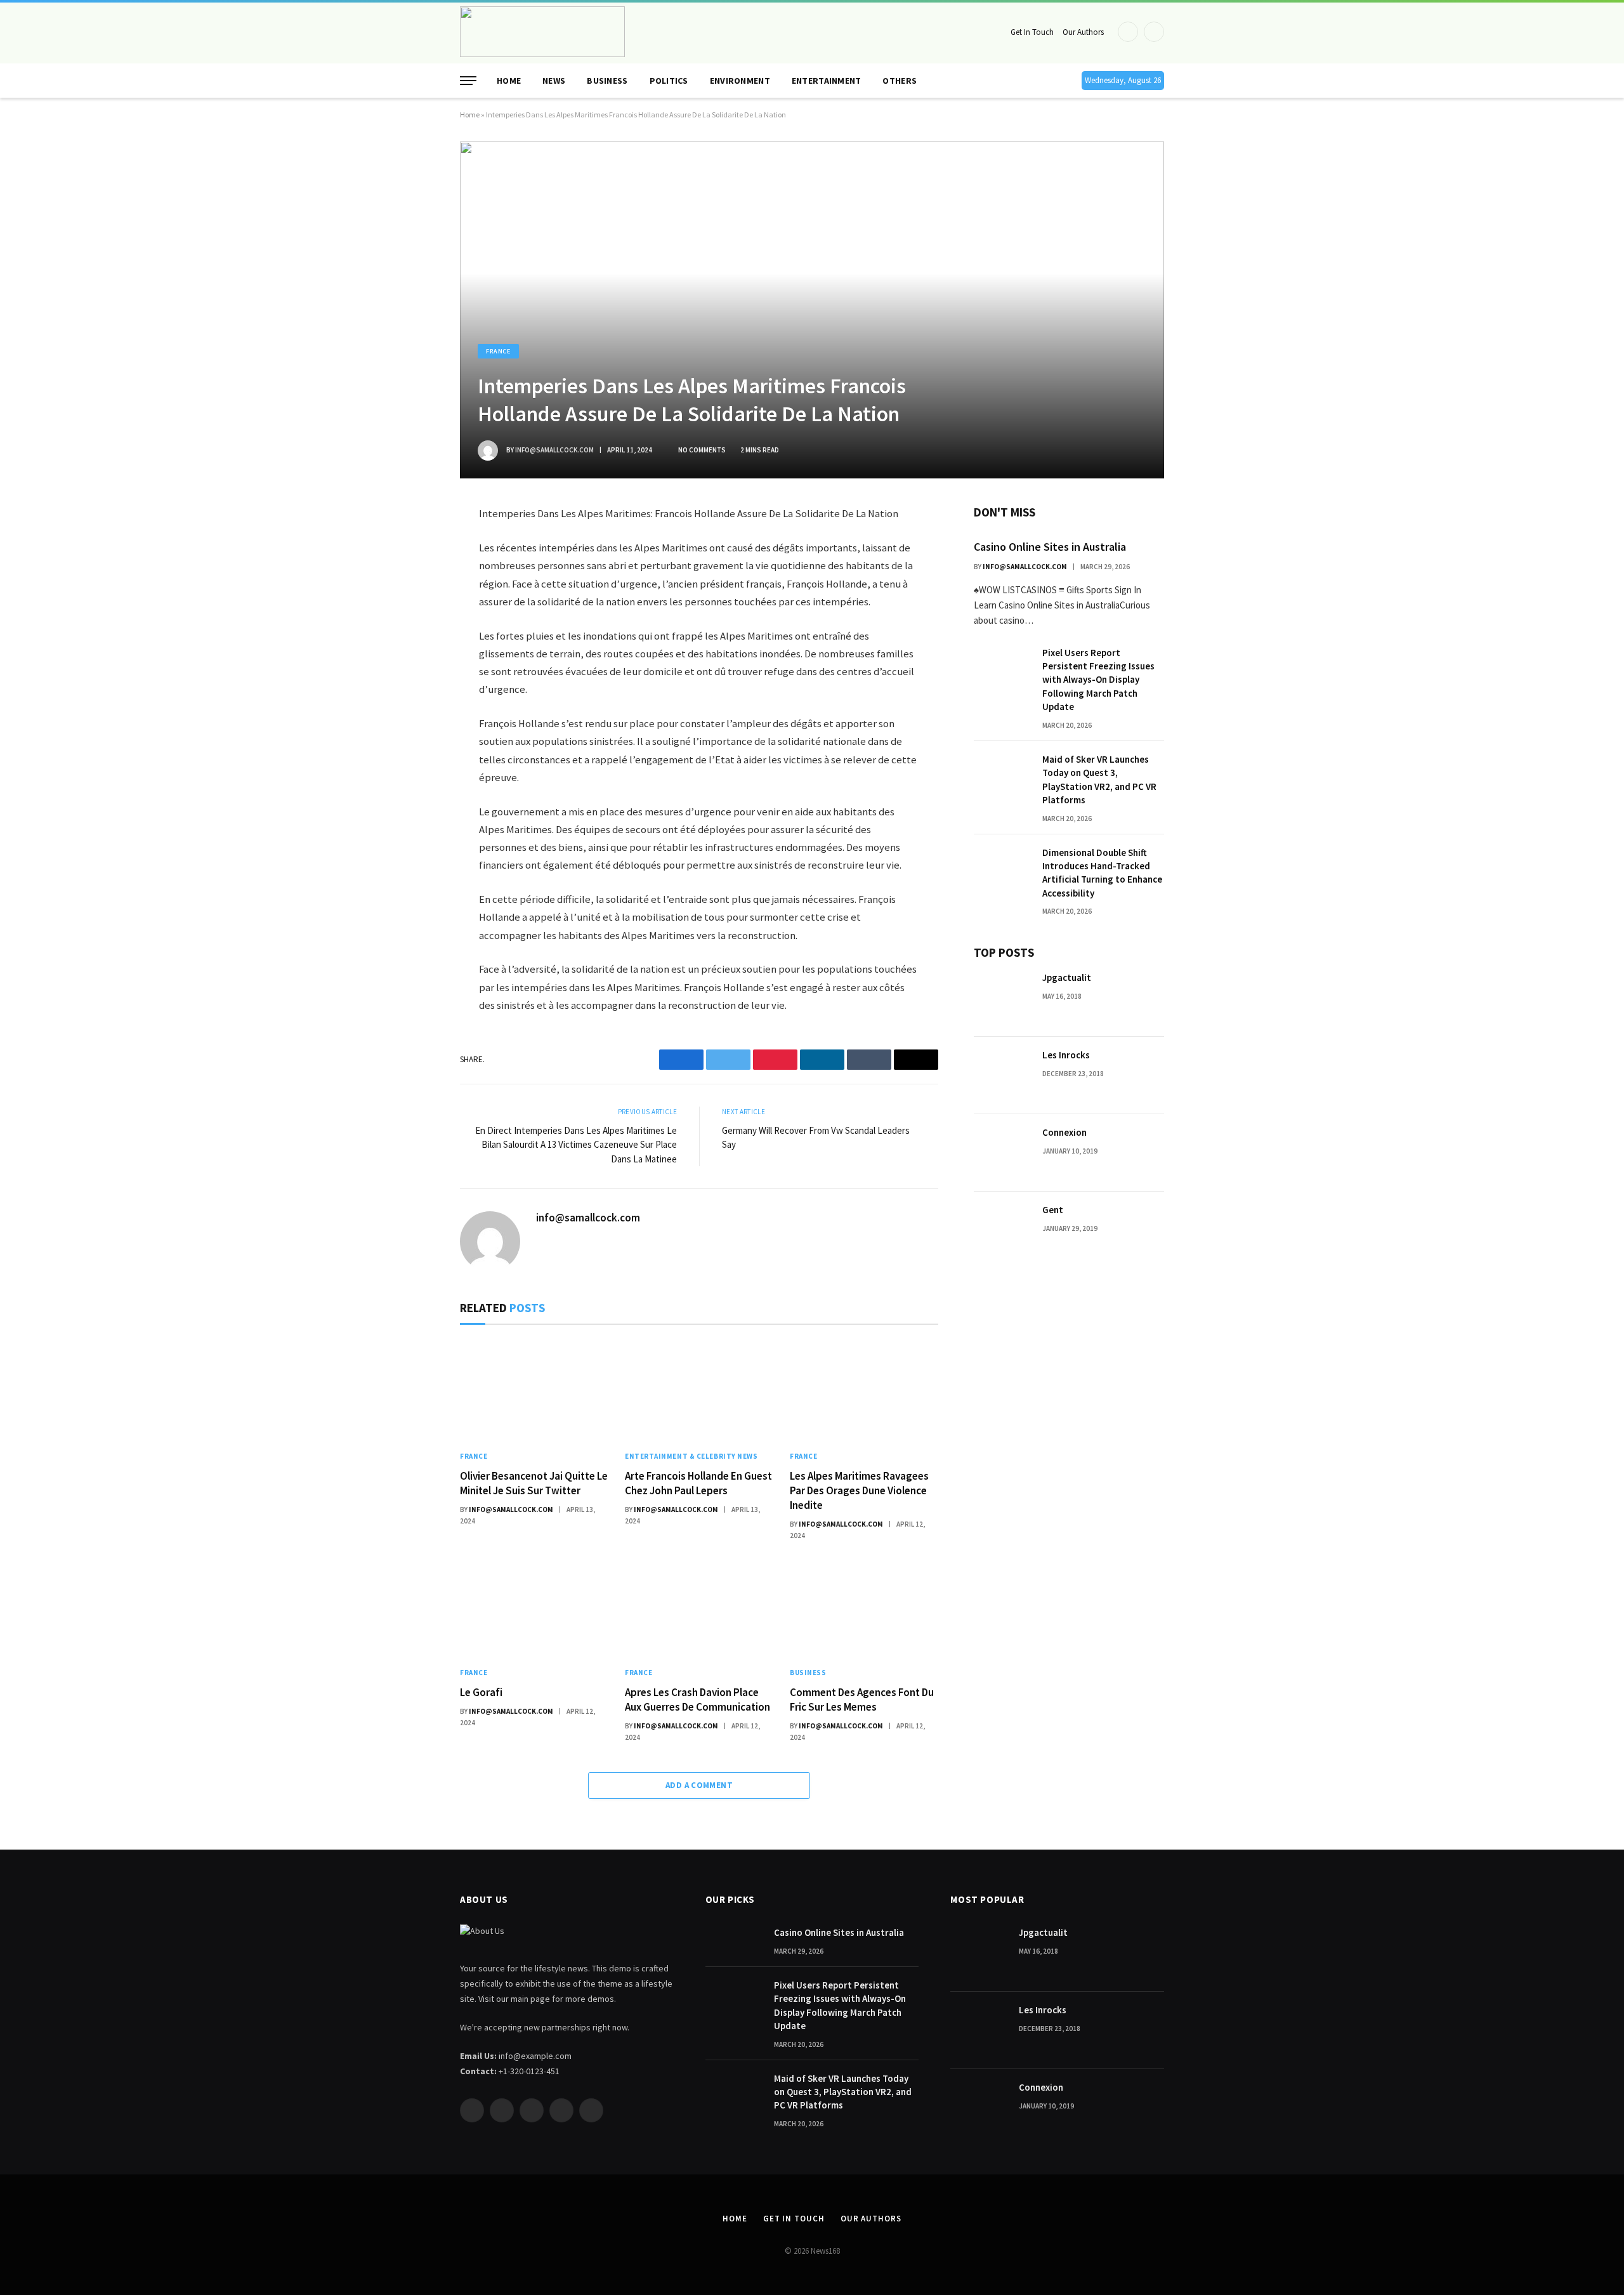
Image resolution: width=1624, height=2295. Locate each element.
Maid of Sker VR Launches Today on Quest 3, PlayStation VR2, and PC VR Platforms (1099, 779)
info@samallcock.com (554, 450)
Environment (740, 81)
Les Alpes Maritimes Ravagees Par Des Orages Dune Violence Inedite (859, 1490)
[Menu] (468, 81)
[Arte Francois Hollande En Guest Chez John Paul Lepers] (699, 1391)
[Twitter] (415, 576)
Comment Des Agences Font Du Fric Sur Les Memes (862, 1700)
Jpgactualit (1067, 977)
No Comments (702, 450)
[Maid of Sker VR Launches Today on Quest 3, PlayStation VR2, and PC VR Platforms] (1002, 780)
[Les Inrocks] (1002, 1075)
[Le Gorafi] (534, 1607)
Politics (669, 81)
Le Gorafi (481, 1692)
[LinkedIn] (415, 606)
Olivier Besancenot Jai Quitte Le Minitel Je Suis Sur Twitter (534, 1483)
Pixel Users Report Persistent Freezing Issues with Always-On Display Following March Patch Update (1098, 680)
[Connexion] (1002, 1153)
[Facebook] (415, 546)
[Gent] (1002, 1230)
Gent (1053, 1210)
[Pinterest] (415, 636)
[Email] (415, 666)
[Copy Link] (415, 695)
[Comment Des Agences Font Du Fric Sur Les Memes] (864, 1607)
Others (900, 81)
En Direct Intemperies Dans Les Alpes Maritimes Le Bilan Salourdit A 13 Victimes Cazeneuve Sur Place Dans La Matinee (576, 1145)
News (554, 81)
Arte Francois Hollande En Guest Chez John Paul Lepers (698, 1483)
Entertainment (827, 81)
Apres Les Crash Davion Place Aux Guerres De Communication (697, 1700)
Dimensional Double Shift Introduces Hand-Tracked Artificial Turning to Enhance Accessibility (1102, 873)
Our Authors (1083, 32)
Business (607, 81)
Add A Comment (699, 1785)
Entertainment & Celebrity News (691, 1456)
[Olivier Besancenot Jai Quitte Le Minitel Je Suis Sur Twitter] (534, 1391)
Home (509, 81)
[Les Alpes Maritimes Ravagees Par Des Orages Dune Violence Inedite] (864, 1391)
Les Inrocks (1066, 1055)
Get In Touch (1032, 32)
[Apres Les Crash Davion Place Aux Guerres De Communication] (699, 1607)
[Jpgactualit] (1002, 998)
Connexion (1064, 1132)
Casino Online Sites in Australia (1050, 547)
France (498, 351)
